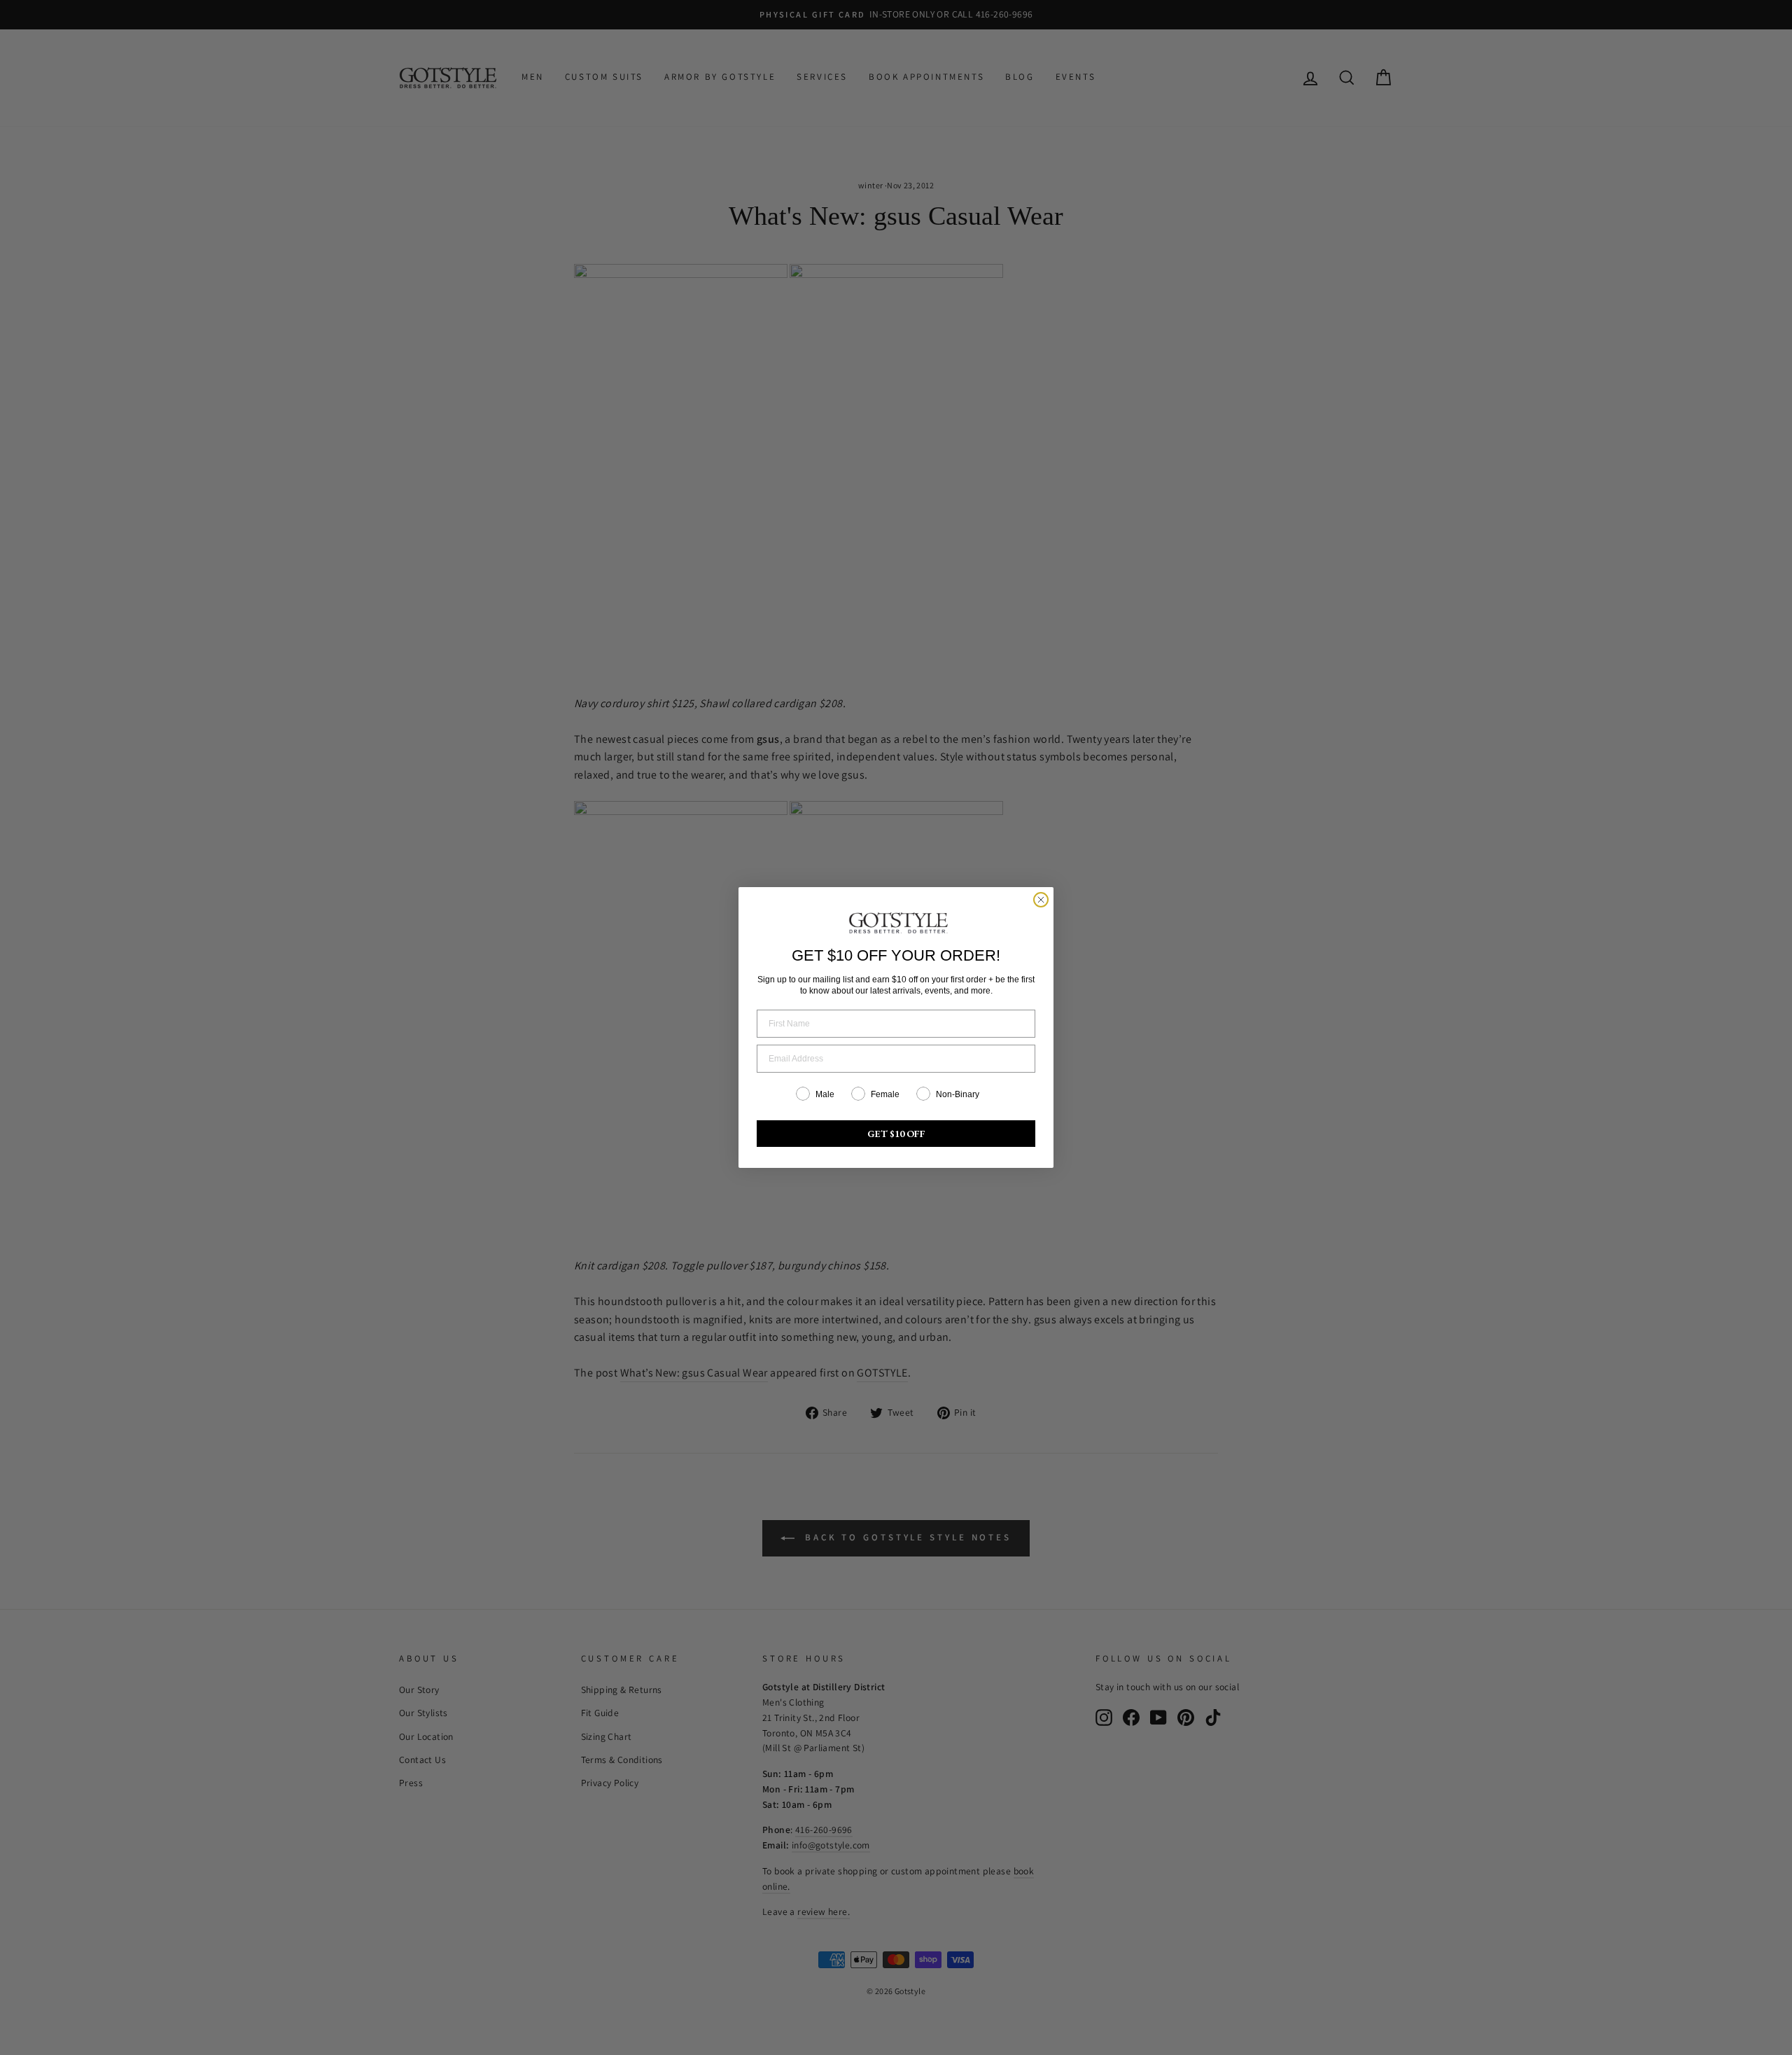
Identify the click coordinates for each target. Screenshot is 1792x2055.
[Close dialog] (1041, 900)
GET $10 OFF (896, 1134)
